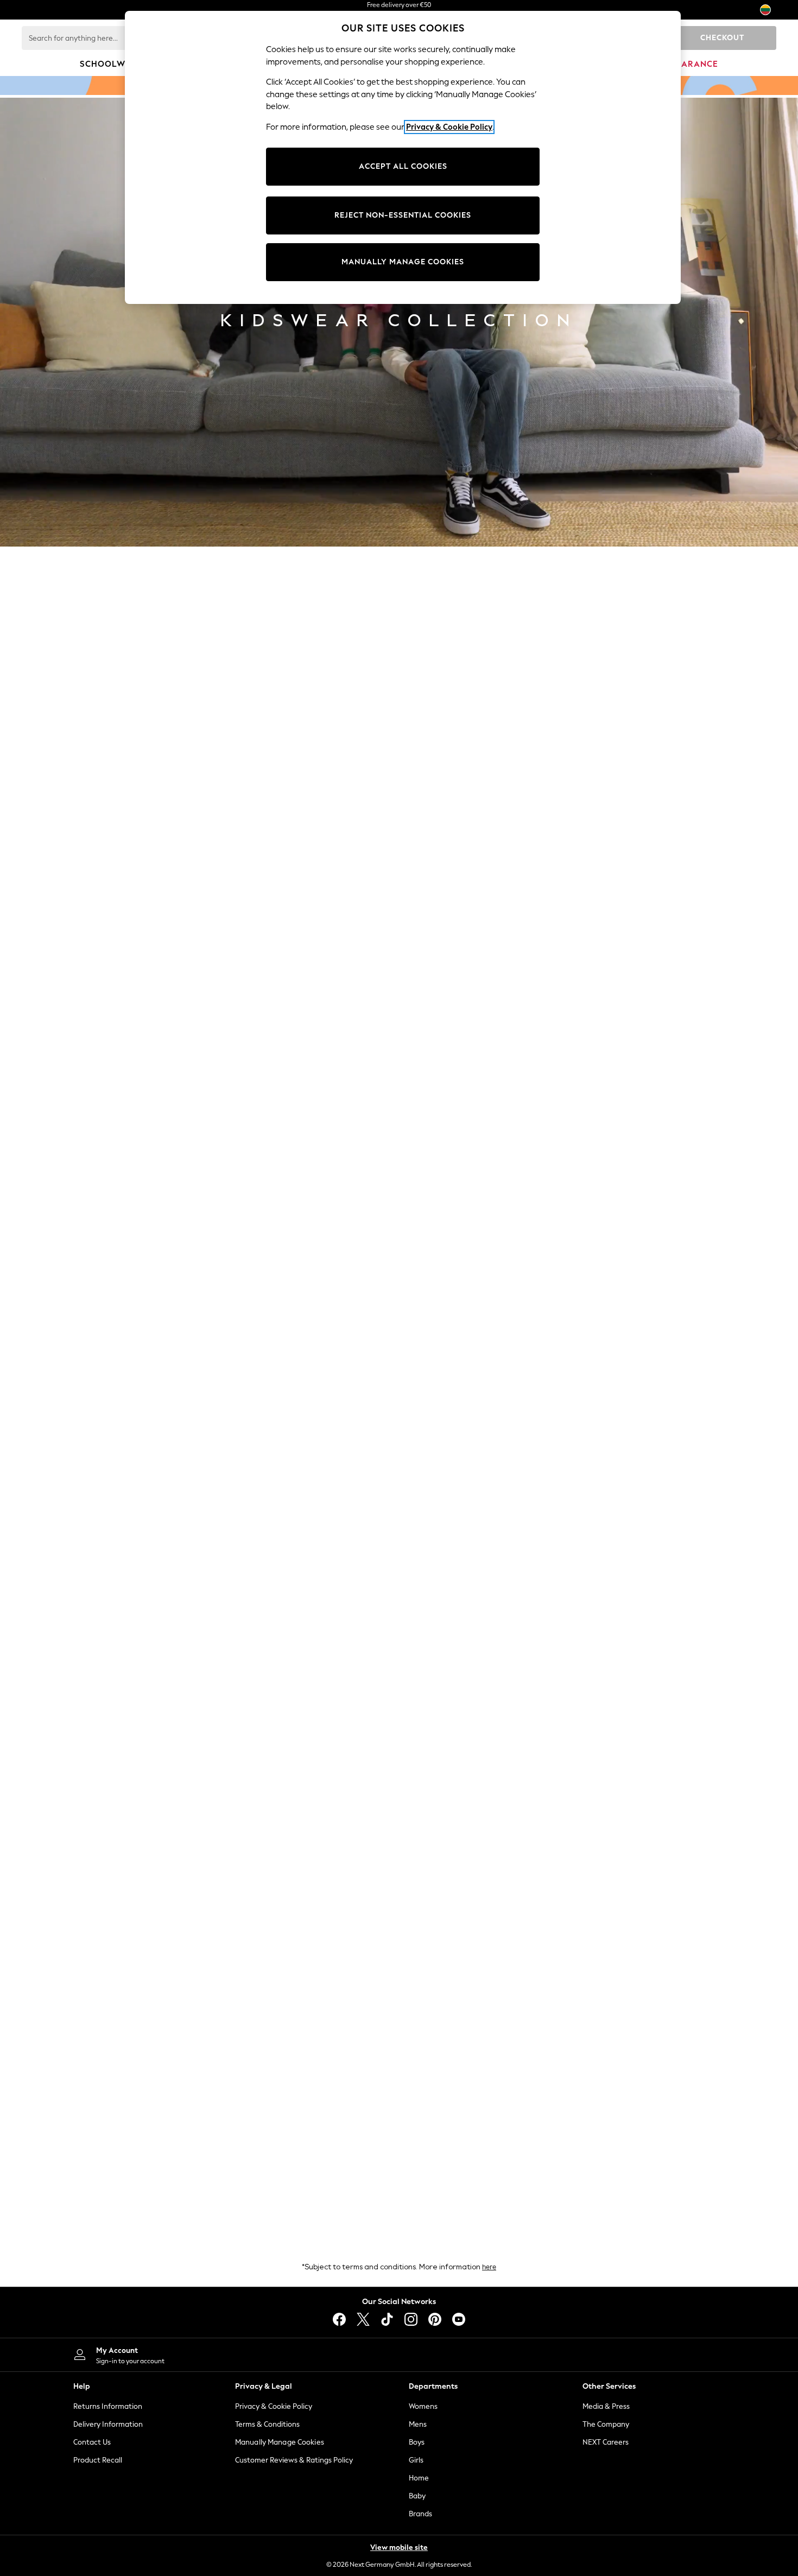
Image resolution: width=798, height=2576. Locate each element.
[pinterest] (435, 2319)
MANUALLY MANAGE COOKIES (403, 262)
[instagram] (411, 2319)
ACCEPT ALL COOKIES (403, 166)
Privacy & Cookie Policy (274, 2406)
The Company (606, 2424)
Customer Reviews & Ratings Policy (294, 2460)
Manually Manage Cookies (280, 2442)
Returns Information (108, 2406)
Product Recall (98, 2460)
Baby (417, 2496)
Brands (420, 2514)
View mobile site (399, 2548)
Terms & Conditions (267, 2424)
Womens (423, 2406)
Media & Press (606, 2406)
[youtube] (459, 2319)
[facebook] (339, 2319)
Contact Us (92, 2442)
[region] (403, 157)
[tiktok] (387, 2319)
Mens (418, 2424)
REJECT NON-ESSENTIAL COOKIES (403, 215)
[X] (363, 2319)
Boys (417, 2442)
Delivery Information (108, 2424)
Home (419, 2478)
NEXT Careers (606, 2442)
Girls (416, 2460)
